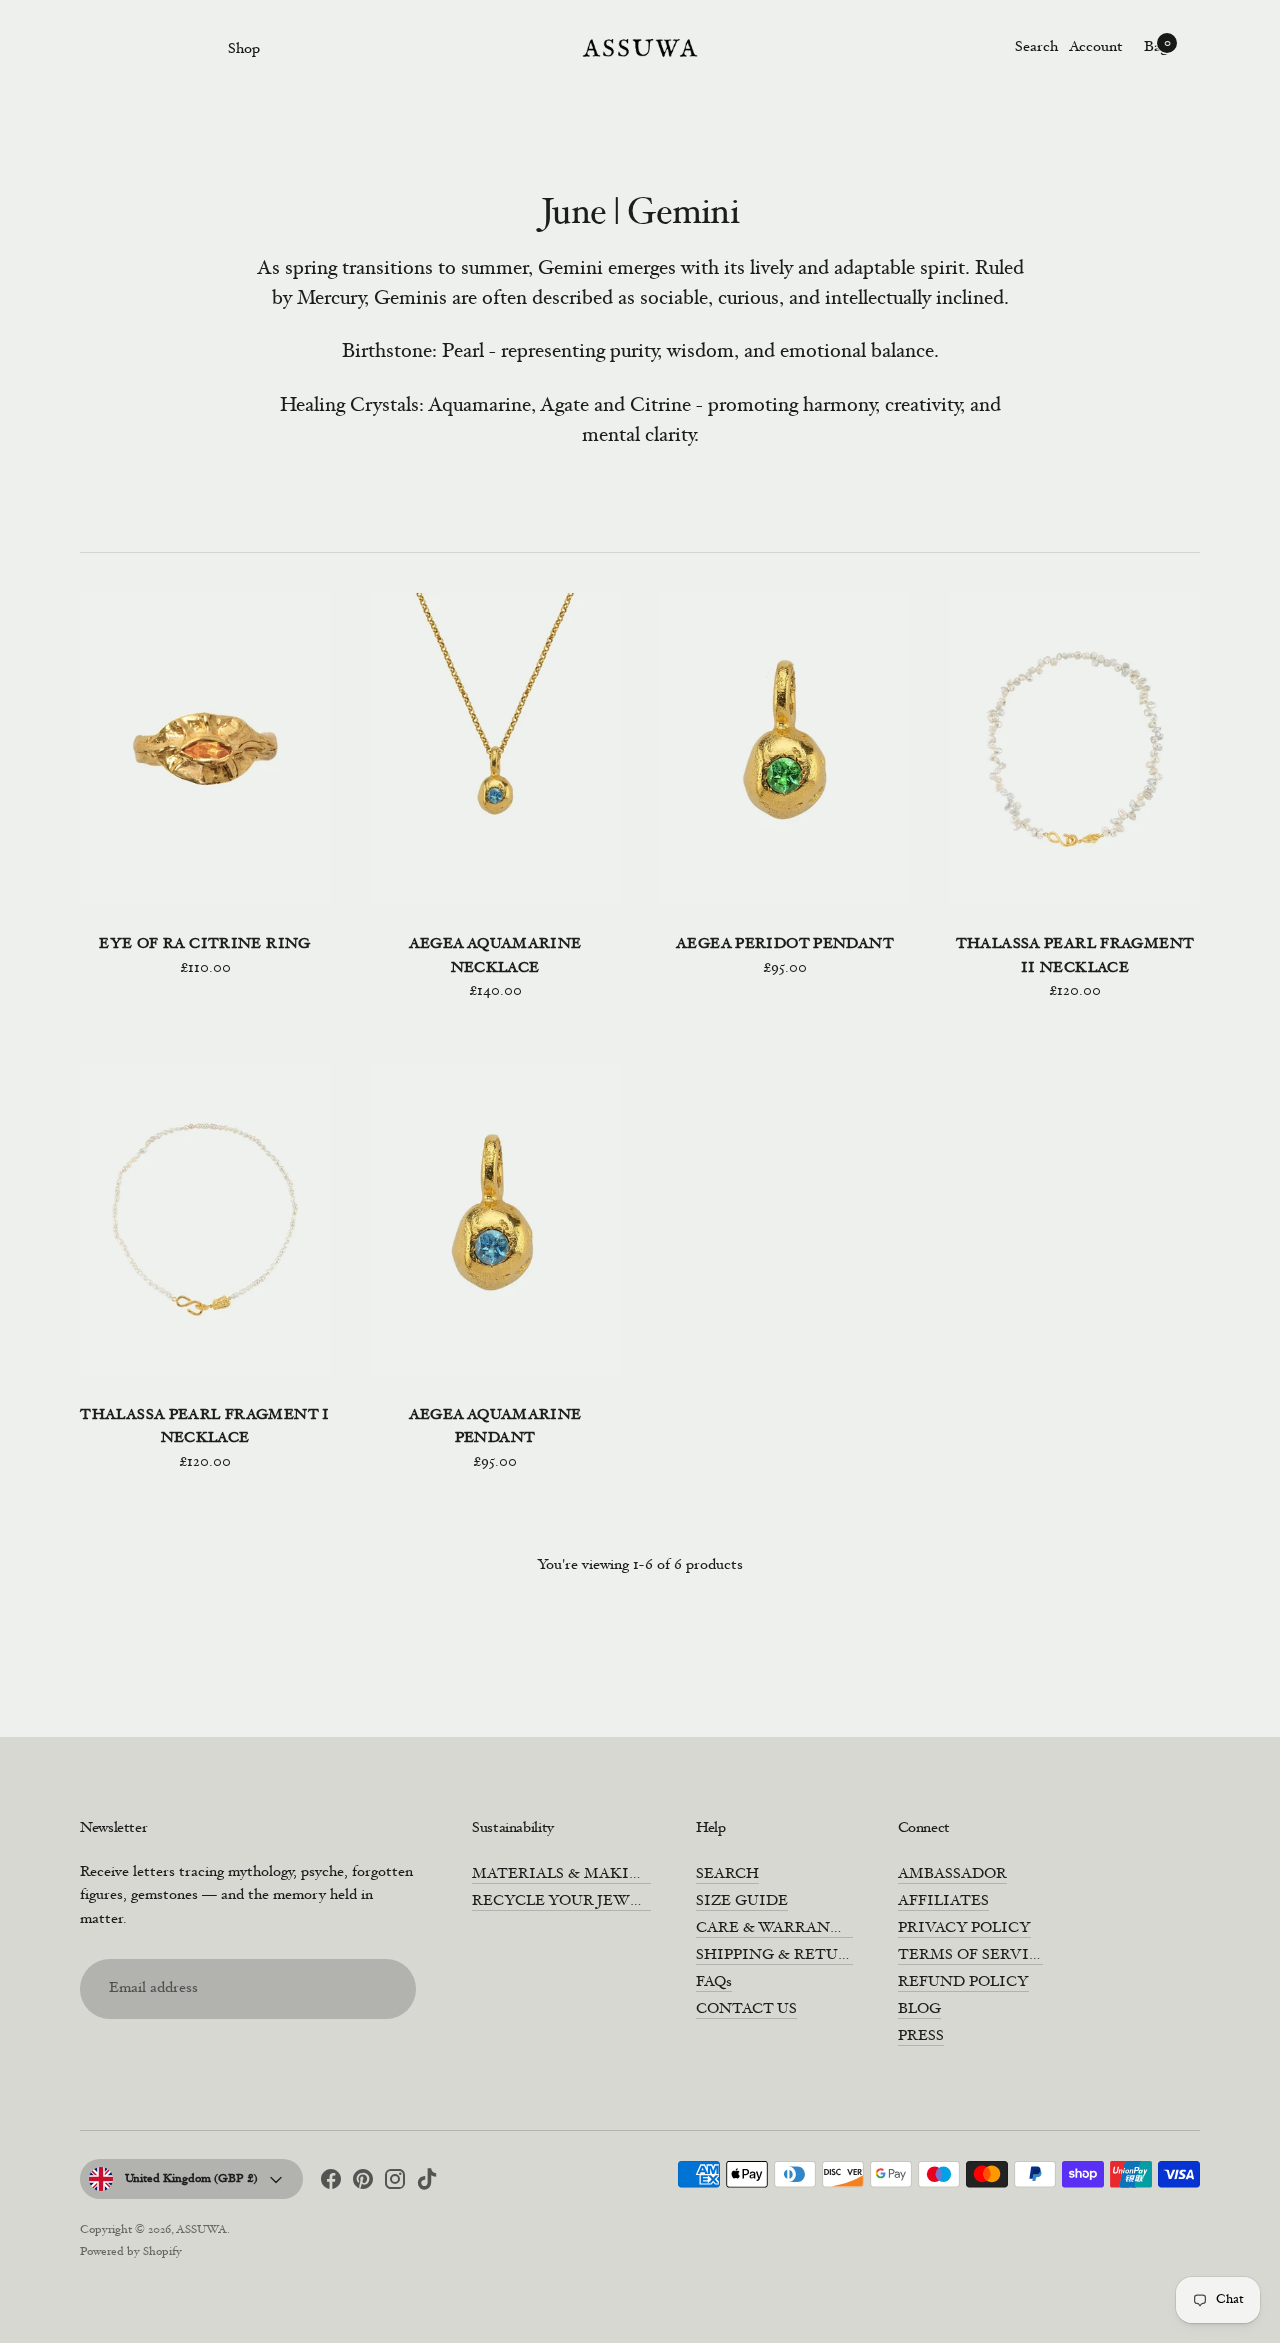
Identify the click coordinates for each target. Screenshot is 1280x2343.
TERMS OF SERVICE (974, 1955)
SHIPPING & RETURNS (783, 1955)
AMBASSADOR (952, 1874)
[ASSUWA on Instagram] (395, 2183)
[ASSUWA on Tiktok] (427, 2183)
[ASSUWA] (640, 48)
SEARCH (727, 1874)
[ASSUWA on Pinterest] (363, 2183)
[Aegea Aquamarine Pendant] (495, 1219)
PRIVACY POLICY (964, 1928)
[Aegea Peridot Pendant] (785, 749)
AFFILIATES (943, 1901)
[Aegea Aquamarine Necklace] (495, 749)
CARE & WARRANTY (774, 1928)
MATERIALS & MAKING (563, 1874)
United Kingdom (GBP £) (191, 2179)
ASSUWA (201, 2230)
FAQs (714, 1982)
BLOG (919, 2009)
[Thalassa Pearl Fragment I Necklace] (205, 1219)
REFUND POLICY (963, 1982)
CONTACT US (746, 2009)
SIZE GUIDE (742, 1901)
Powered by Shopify (131, 2252)
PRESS (921, 2036)
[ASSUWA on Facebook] (331, 2183)
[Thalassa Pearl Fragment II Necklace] (1075, 749)
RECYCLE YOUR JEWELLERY (580, 1901)
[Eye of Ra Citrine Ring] (205, 749)
